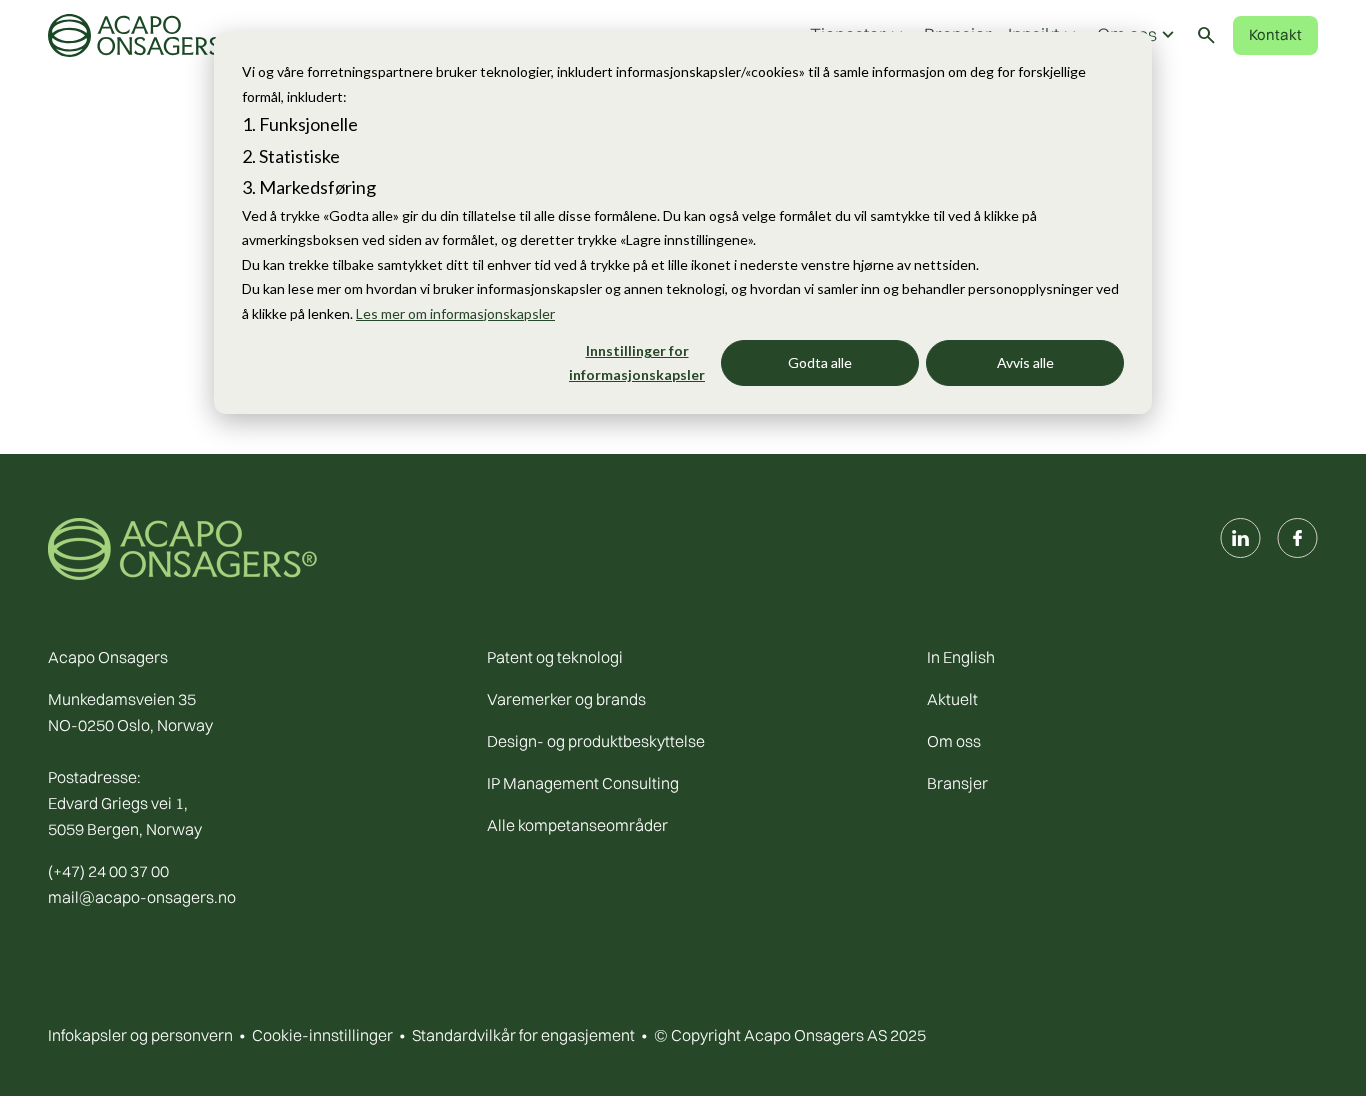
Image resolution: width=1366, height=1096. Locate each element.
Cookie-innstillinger (322, 1035)
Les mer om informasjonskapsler (455, 313)
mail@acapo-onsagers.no (142, 897)
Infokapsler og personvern (140, 1035)
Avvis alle (1025, 362)
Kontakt (1275, 34)
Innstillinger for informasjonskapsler (637, 363)
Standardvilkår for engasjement (523, 1035)
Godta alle (820, 362)
